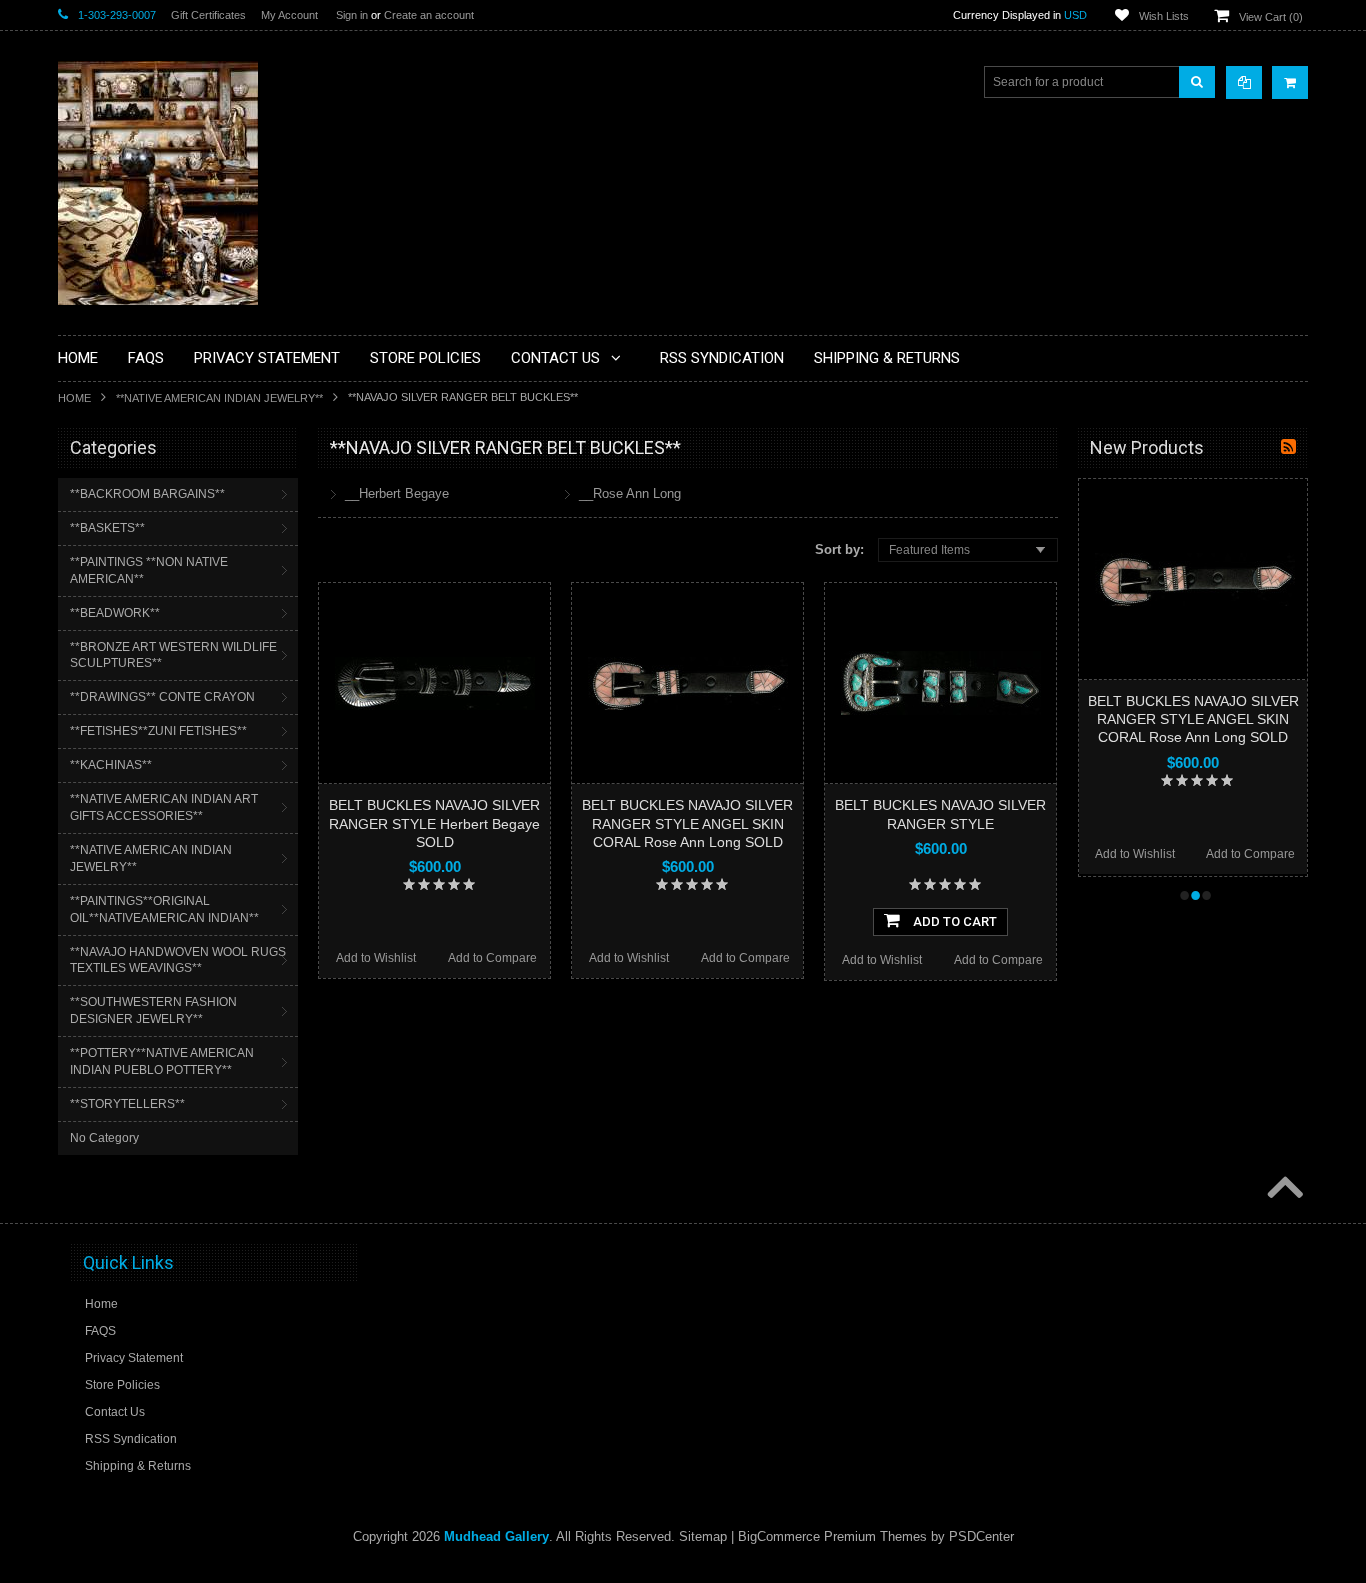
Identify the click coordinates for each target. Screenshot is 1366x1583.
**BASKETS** (107, 528)
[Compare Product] (1244, 82)
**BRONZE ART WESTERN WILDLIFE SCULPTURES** (173, 655)
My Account (289, 15)
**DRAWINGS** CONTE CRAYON (162, 697)
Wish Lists (1164, 16)
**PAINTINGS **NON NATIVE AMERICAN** (149, 570)
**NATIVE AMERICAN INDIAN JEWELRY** (219, 398)
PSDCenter (981, 1536)
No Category (104, 1138)
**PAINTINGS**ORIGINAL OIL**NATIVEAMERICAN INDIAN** (164, 909)
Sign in (352, 15)
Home (74, 398)
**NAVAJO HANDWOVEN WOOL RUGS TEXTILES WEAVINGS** (178, 960)
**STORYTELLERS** (127, 1104)
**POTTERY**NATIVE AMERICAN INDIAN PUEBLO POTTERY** (162, 1061)
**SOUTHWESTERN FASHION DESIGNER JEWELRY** (153, 1010)
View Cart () (1271, 17)
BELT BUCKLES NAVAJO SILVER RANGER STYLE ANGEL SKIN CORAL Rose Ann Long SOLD (687, 823)
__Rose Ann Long (630, 493)
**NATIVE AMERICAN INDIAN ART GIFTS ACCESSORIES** (164, 807)
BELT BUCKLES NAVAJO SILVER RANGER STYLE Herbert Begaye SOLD (434, 823)
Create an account (429, 15)
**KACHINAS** (111, 765)
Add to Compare (492, 958)
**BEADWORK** (115, 613)
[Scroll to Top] (1283, 1189)
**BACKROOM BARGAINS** (147, 494)
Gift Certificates (208, 15)
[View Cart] (1290, 82)
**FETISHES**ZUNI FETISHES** (158, 731)
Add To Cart (953, 921)
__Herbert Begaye (397, 493)
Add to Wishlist (376, 958)
